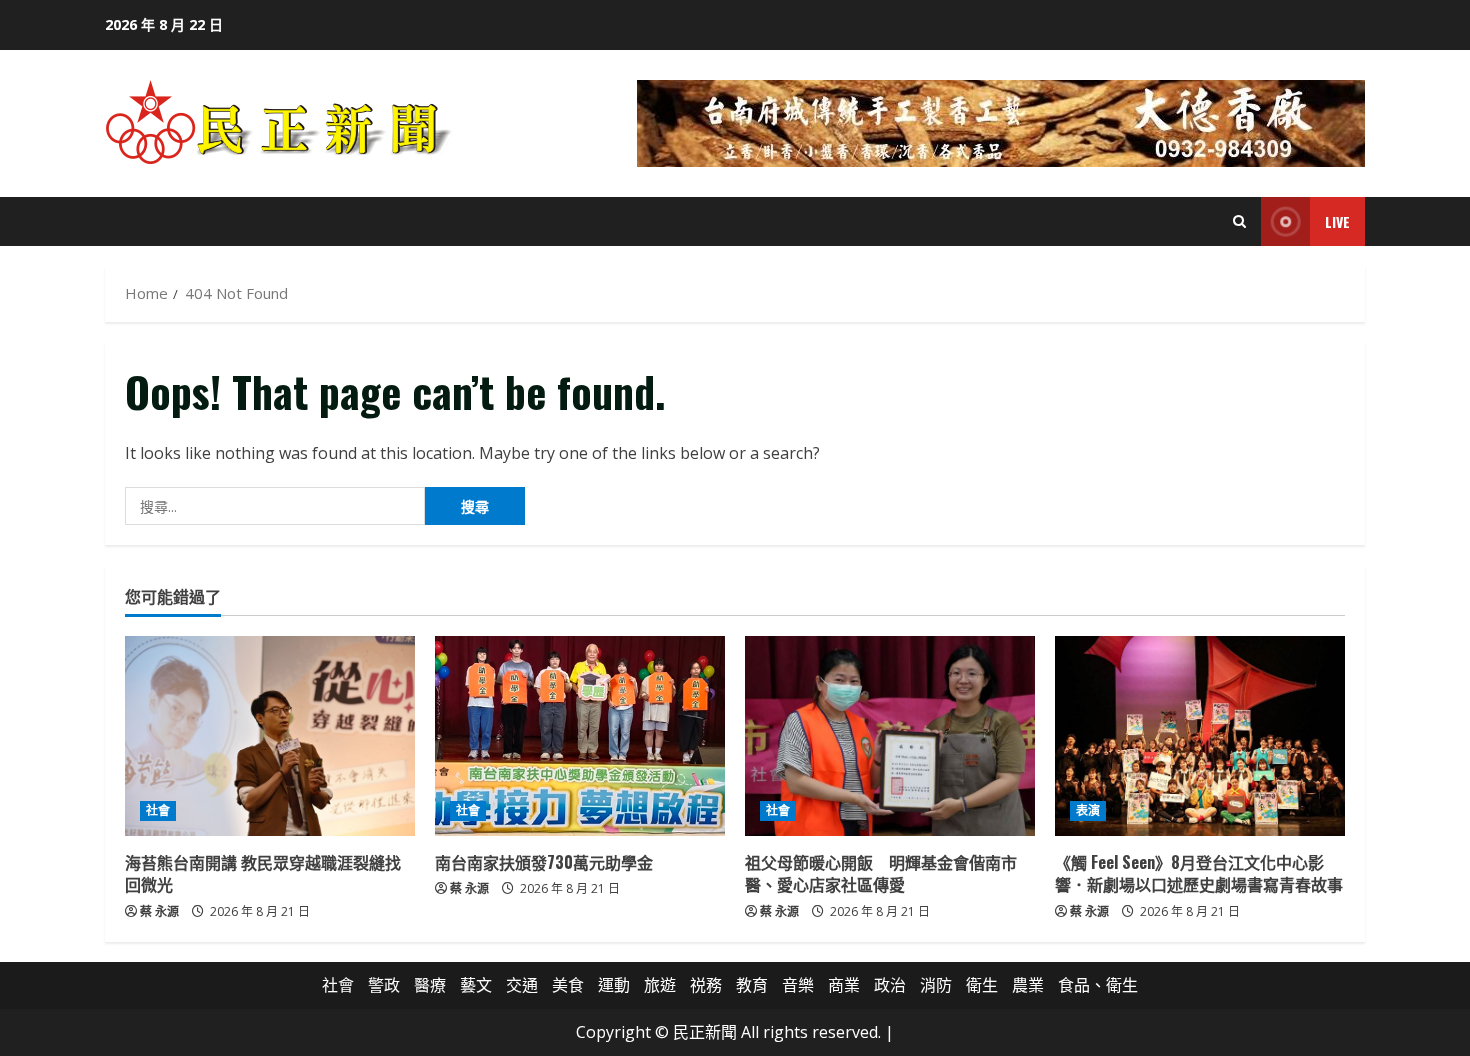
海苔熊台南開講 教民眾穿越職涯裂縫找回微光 (263, 873)
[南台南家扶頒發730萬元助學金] (580, 736)
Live (1337, 221)
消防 (936, 985)
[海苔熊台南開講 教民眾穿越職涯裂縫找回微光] (270, 736)
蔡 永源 (159, 911)
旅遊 (660, 985)
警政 (384, 985)
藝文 (476, 985)
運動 (614, 985)
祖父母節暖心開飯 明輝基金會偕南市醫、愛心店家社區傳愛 (881, 873)
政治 (890, 985)
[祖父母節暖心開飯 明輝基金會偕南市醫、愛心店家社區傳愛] (890, 736)
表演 (1088, 810)
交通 (522, 985)
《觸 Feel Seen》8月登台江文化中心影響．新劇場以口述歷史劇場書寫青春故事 (1199, 873)
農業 (1028, 985)
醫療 (430, 985)
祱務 (706, 985)
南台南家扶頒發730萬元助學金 (544, 862)
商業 (844, 985)
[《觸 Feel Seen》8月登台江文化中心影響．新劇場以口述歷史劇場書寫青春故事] (1200, 736)
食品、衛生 (1098, 985)
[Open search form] (1239, 221)
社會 (158, 810)
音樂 (798, 985)
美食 (568, 985)
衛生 (982, 985)
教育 (752, 985)
